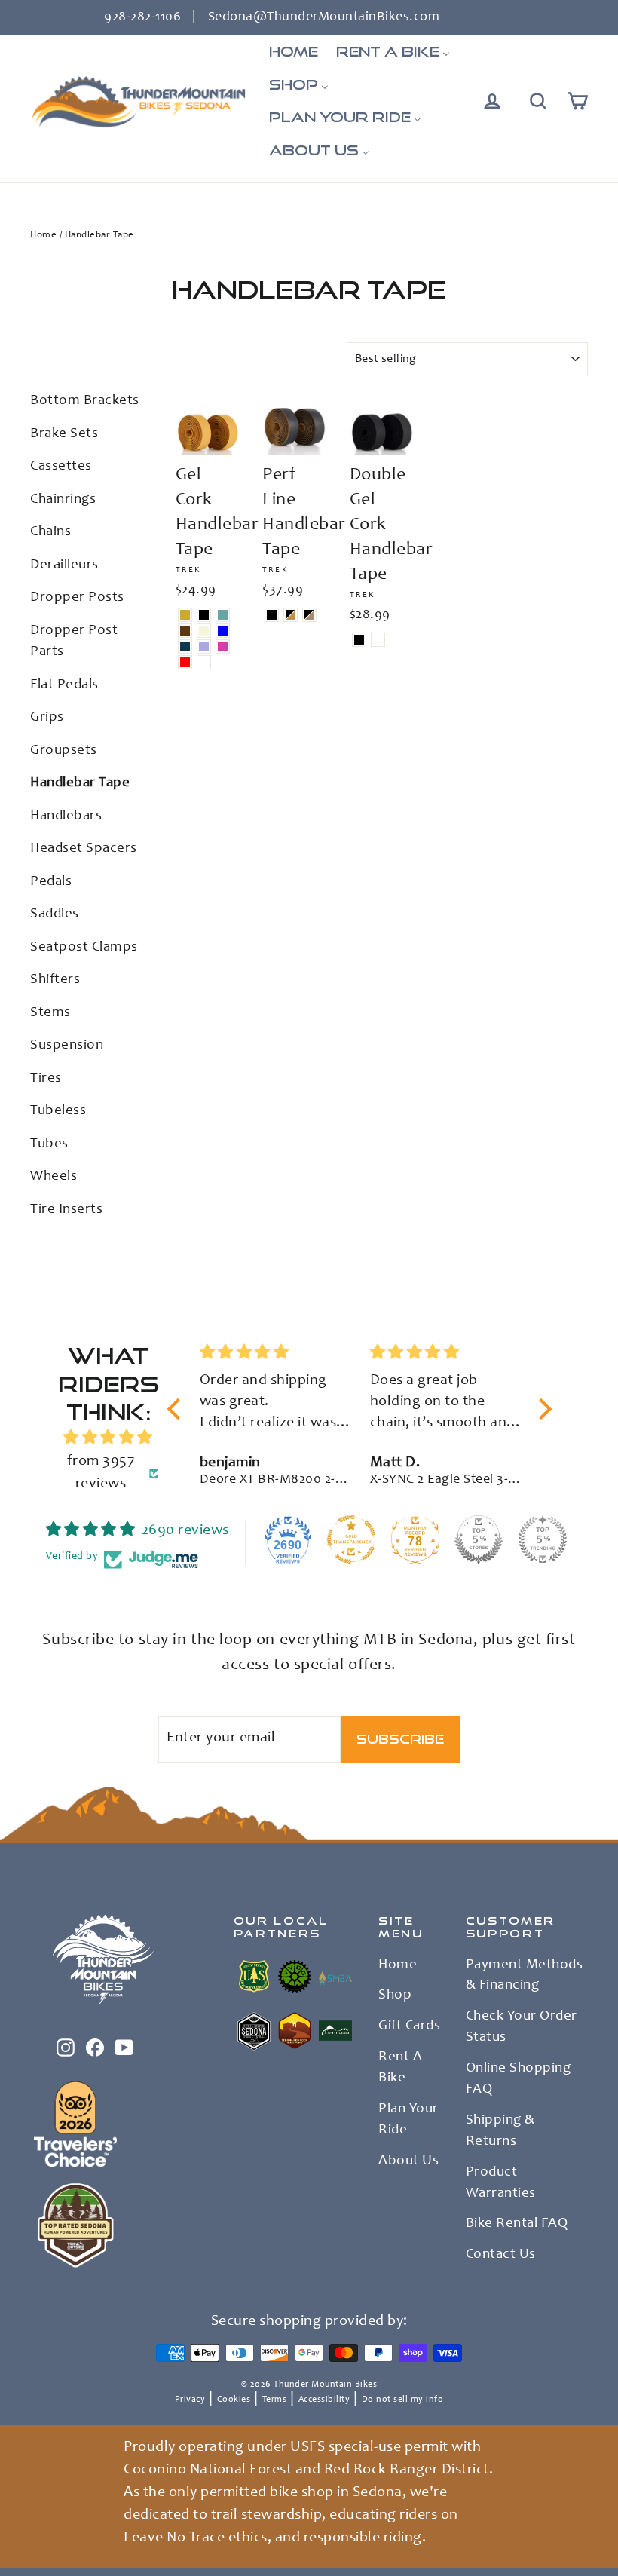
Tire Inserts (66, 1210)
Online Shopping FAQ (519, 2079)
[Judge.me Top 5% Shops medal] (479, 1539)
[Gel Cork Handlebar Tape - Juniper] (185, 646)
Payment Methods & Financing (525, 1976)
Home (43, 236)
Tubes (49, 1144)
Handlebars (66, 816)
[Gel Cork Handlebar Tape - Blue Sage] (223, 615)
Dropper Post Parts (74, 642)
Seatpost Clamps (84, 947)
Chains (50, 532)
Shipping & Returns (500, 2131)
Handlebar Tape (80, 783)
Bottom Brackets (85, 401)
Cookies (234, 2400)
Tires (46, 1078)
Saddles (55, 914)
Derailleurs (64, 565)
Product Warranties (501, 2183)
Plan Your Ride (408, 2120)
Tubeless (58, 1111)
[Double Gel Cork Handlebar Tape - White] (378, 640)
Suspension (67, 1045)
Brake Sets (64, 434)
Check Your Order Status (522, 2027)
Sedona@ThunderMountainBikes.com (324, 17)
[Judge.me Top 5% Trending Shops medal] (543, 1539)
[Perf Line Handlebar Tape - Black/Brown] (291, 615)
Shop (395, 1996)
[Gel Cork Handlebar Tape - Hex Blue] (223, 631)
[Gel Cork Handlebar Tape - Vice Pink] (223, 646)
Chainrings (63, 499)
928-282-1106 (142, 17)
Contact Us (501, 2255)
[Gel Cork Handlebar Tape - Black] (204, 615)
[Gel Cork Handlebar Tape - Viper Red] (185, 662)
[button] (178, 1409)
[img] (108, 1438)
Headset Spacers (84, 848)
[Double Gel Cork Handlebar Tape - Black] (359, 640)
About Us (408, 2161)
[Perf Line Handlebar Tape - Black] (272, 615)
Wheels (54, 1176)
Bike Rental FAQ (517, 2224)
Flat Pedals (64, 685)
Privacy (190, 2400)
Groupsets (64, 750)
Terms (275, 2400)
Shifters (55, 980)
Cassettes (61, 466)
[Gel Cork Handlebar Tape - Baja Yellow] (185, 615)
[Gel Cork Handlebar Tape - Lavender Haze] (204, 646)
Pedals (51, 882)
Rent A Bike (400, 2068)
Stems (50, 1013)
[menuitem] (294, 52)
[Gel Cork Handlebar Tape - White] (204, 662)
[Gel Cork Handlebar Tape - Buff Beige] (204, 631)
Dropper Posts (77, 597)
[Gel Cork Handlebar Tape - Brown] (185, 631)
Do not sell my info (403, 2400)
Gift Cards (409, 2026)
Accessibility (324, 2400)
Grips (47, 717)
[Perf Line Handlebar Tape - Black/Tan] (309, 615)
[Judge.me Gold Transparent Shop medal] (351, 1539)
